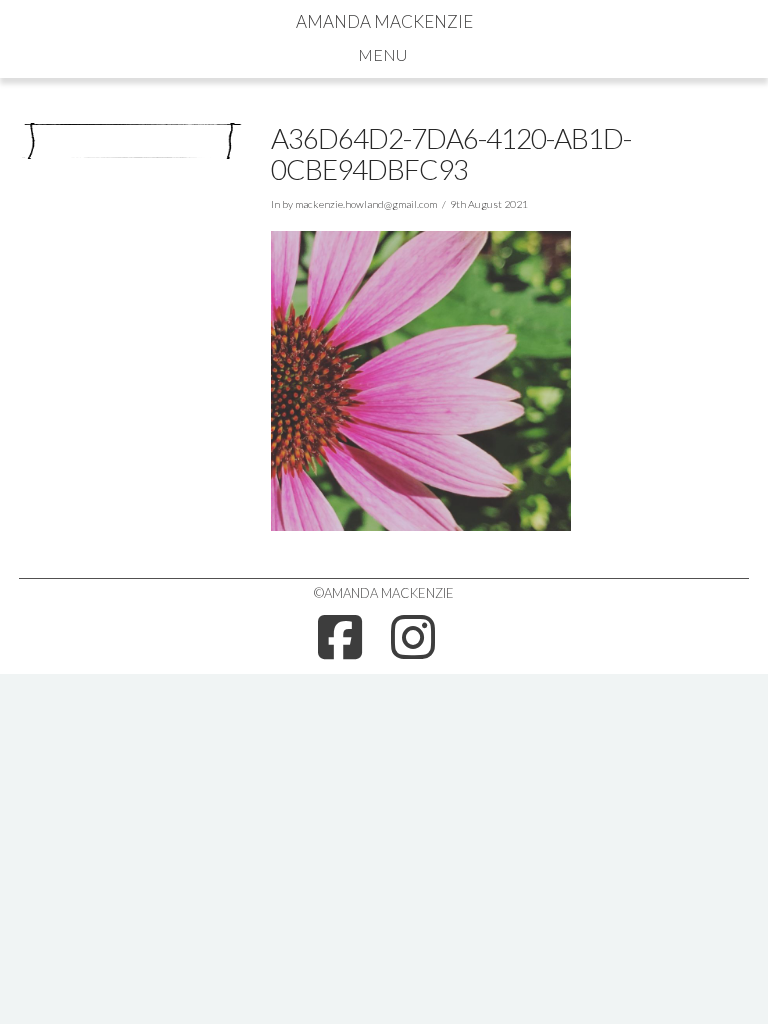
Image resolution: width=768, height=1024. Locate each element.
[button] (384, 54)
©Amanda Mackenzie (384, 593)
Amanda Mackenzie (384, 21)
